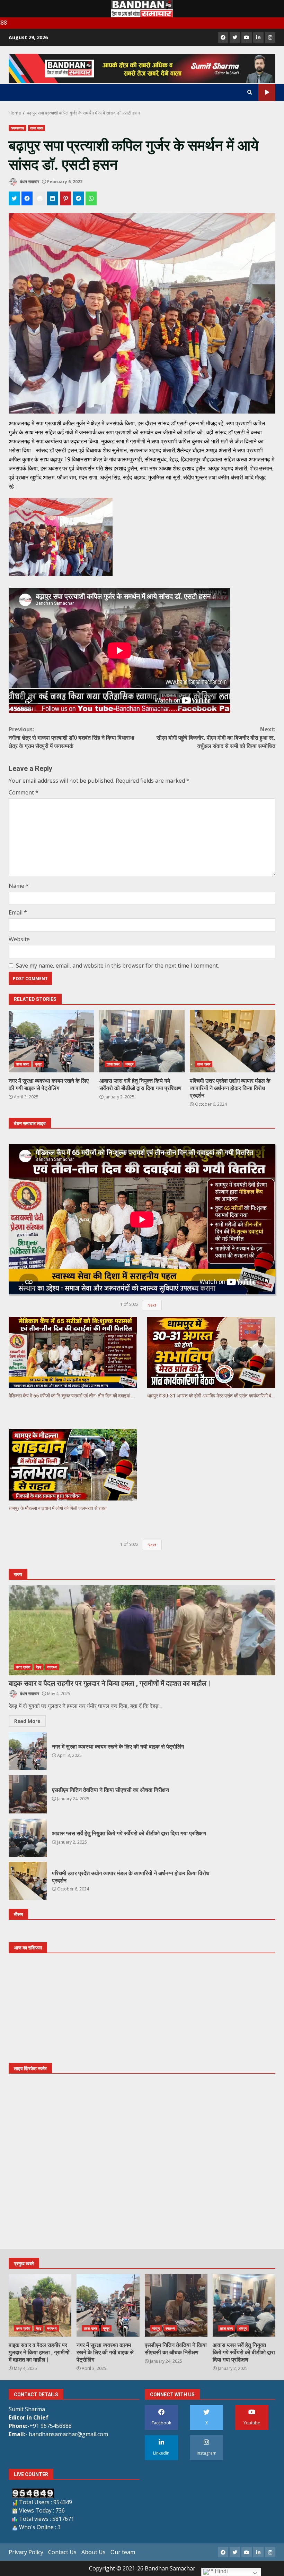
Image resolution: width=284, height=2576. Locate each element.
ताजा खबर (37, 128)
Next (152, 1305)
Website (19, 939)
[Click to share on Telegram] (78, 198)
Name (19, 886)
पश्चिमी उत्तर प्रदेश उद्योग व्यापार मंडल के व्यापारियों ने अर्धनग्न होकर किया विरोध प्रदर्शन (233, 1041)
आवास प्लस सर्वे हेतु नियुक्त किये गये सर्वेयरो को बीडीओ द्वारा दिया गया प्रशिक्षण (142, 1041)
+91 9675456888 (51, 2426)
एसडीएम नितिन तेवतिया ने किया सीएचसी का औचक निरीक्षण (28, 1794)
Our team (123, 2552)
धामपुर (129, 1064)
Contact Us (62, 2552)
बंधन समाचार (29, 182)
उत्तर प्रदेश (23, 1667)
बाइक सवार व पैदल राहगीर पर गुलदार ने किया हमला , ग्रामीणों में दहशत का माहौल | (142, 1630)
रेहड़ (39, 1667)
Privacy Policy (26, 2552)
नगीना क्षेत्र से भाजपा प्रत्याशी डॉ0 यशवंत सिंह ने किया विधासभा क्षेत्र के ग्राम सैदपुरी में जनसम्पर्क (72, 738)
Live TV (267, 92)
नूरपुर (38, 1064)
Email (18, 912)
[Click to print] (40, 198)
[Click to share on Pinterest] (65, 198)
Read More (27, 1721)
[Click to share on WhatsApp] (91, 198)
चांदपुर (156, 2328)
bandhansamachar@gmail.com (68, 2434)
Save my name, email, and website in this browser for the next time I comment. (117, 966)
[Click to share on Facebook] (27, 198)
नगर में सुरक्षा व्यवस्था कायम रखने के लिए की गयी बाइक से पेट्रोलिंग (51, 1041)
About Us (94, 2552)
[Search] (250, 92)
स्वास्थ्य (52, 1667)
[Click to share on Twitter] (14, 198)
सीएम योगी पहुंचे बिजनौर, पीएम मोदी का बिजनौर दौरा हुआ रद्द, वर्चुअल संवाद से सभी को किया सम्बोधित (216, 738)
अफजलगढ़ (17, 128)
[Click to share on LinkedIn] (53, 198)
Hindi (221, 2571)
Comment (24, 792)
